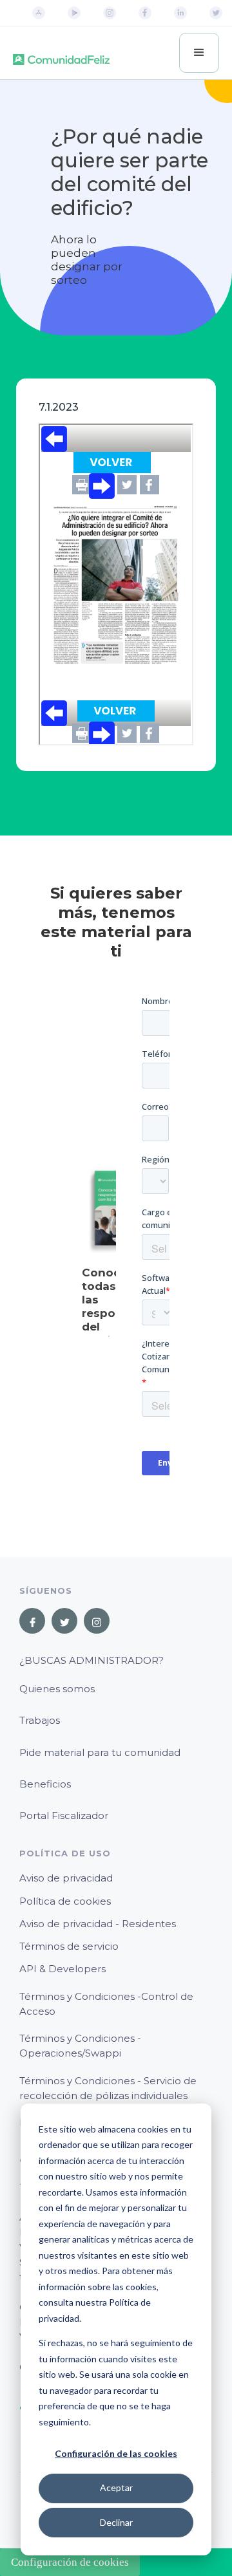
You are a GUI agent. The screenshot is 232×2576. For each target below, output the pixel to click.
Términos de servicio (69, 1946)
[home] (61, 53)
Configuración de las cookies (116, 2453)
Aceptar (116, 2487)
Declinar (116, 2522)
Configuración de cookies (70, 2562)
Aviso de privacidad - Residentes (98, 1924)
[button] (199, 53)
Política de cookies (65, 1901)
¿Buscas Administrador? (92, 1660)
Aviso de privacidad (66, 1878)
